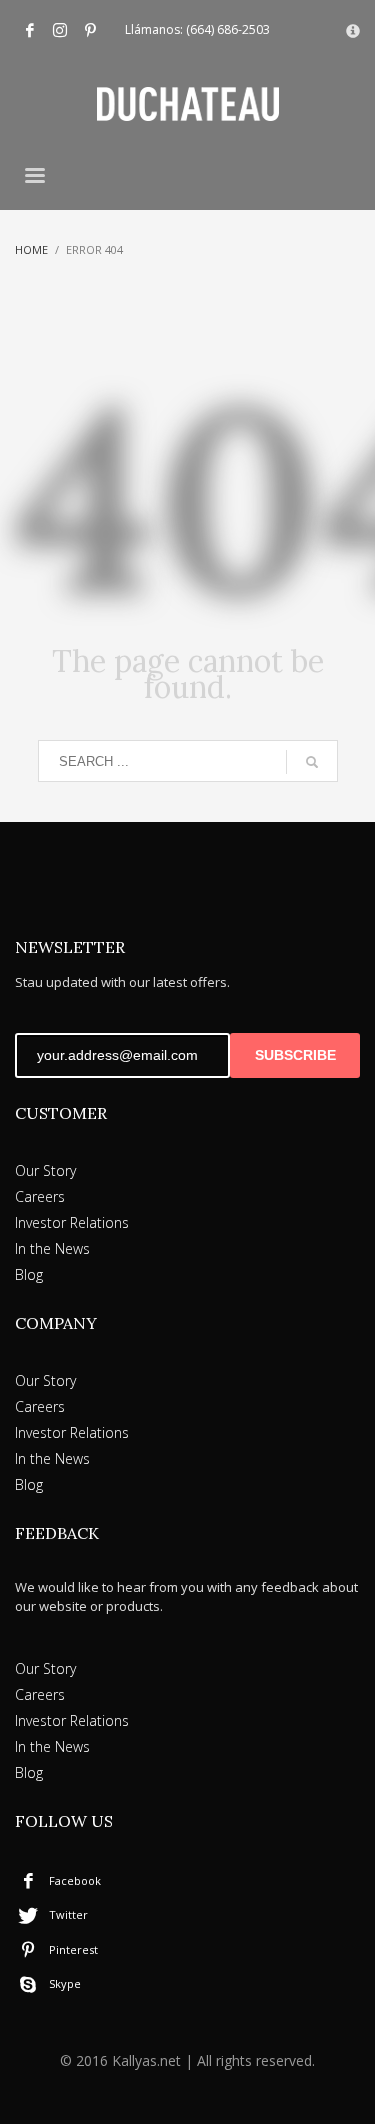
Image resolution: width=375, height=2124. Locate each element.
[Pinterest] (90, 30)
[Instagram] (60, 30)
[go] (312, 762)
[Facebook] (30, 30)
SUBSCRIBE (295, 1055)
